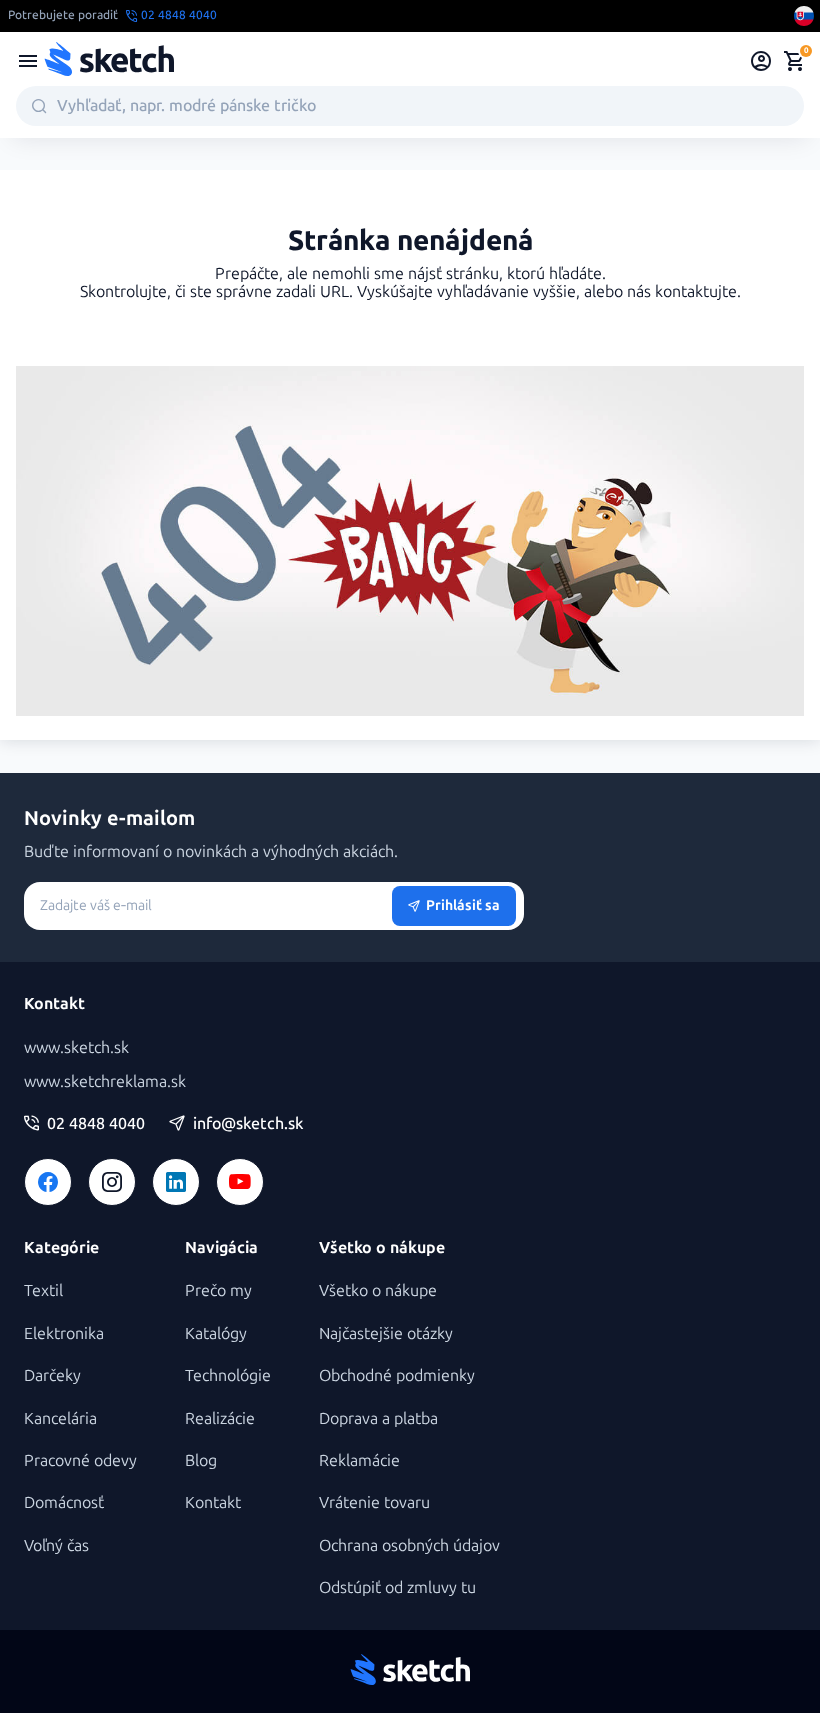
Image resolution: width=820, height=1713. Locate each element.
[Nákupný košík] (794, 61)
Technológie (228, 1375)
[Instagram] (112, 1182)
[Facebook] (48, 1182)
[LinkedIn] (176, 1182)
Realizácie (220, 1418)
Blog (201, 1460)
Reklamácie (359, 1460)
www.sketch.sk (76, 1047)
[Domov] (109, 61)
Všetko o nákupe (378, 1290)
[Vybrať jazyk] (804, 16)
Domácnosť (64, 1502)
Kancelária (60, 1418)
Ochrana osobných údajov (409, 1545)
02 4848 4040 (96, 1124)
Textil (43, 1290)
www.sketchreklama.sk (105, 1081)
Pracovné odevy (80, 1460)
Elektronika (64, 1333)
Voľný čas (56, 1545)
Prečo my (218, 1290)
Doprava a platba (378, 1418)
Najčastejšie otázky (386, 1333)
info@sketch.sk (248, 1124)
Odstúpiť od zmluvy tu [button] (397, 1587)
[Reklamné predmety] (28, 61)
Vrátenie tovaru (374, 1502)
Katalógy (216, 1333)
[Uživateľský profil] (761, 61)
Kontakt (213, 1502)
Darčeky (52, 1375)
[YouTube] (240, 1182)
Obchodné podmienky (397, 1375)
